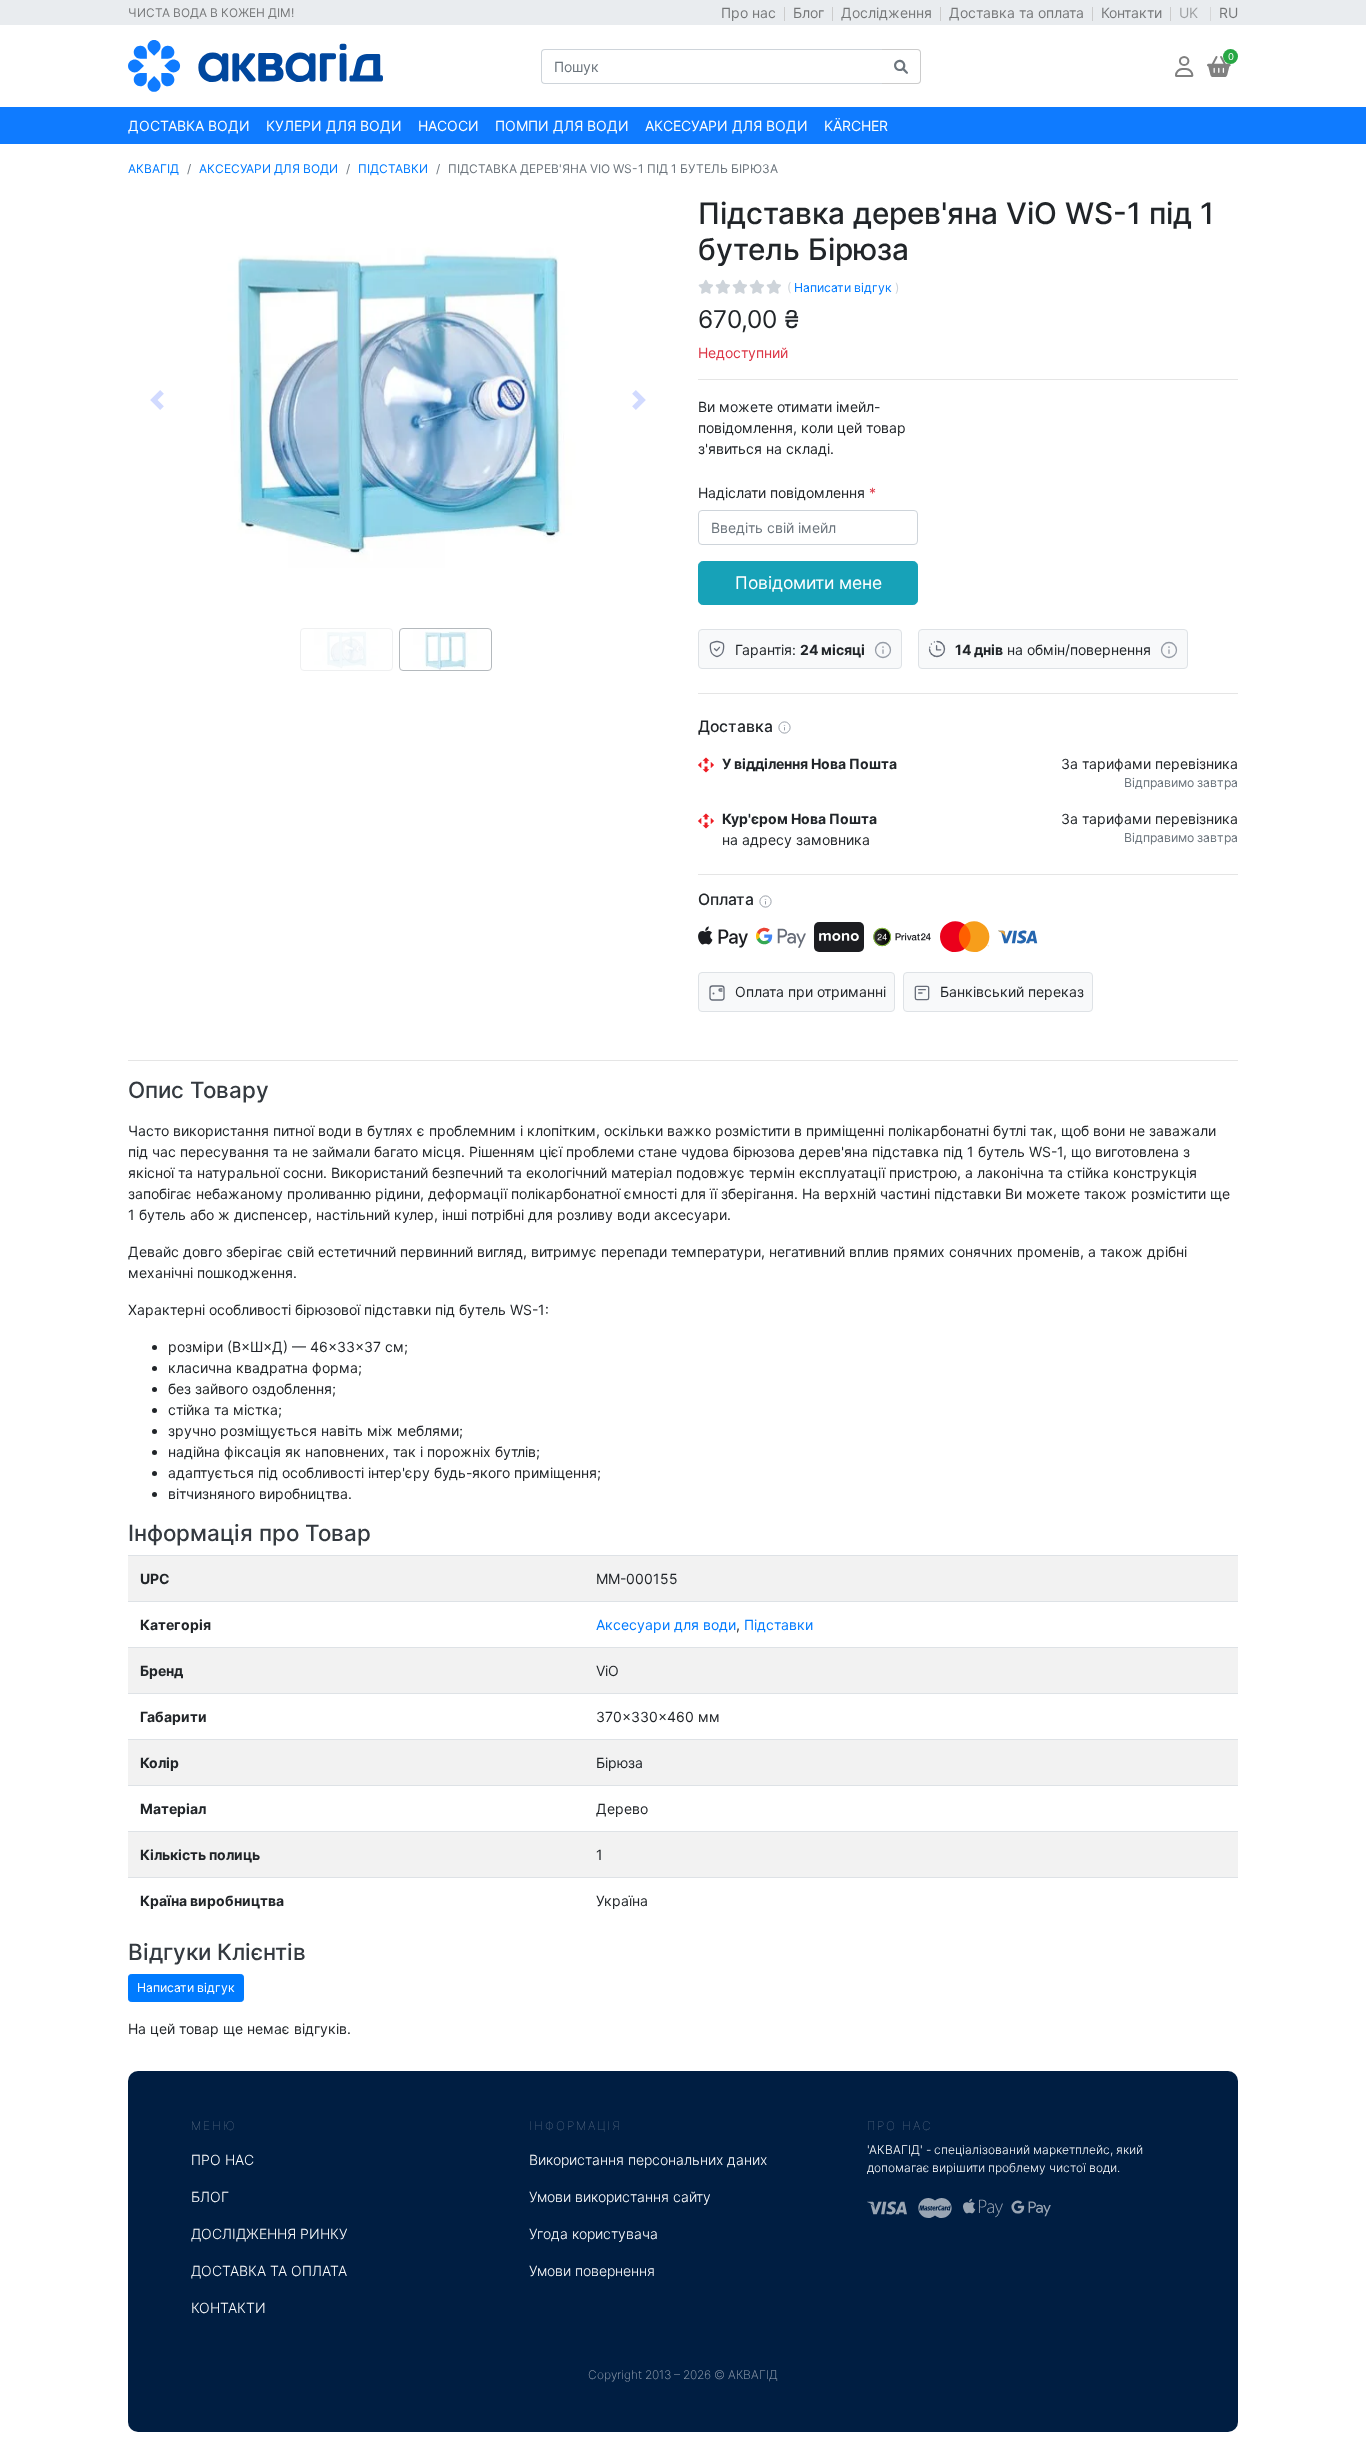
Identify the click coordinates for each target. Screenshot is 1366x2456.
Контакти (1131, 12)
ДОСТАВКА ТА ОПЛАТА (269, 2270)
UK (1190, 12)
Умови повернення (592, 2270)
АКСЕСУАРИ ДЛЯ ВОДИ (268, 168)
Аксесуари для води (726, 125)
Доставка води (189, 125)
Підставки (778, 1624)
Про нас (748, 12)
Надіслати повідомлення (783, 492)
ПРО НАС (222, 2159)
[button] (1184, 66)
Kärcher (856, 125)
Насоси (448, 125)
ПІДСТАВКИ (393, 168)
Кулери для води (334, 125)
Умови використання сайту (620, 2196)
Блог (808, 12)
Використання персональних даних (648, 2159)
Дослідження (886, 12)
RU (1228, 12)
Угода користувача (593, 2233)
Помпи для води (562, 125)
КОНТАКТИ (228, 2307)
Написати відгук (844, 287)
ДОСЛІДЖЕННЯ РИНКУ (269, 2233)
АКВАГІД (153, 168)
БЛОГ (210, 2196)
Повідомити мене (808, 582)
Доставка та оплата (1016, 12)
